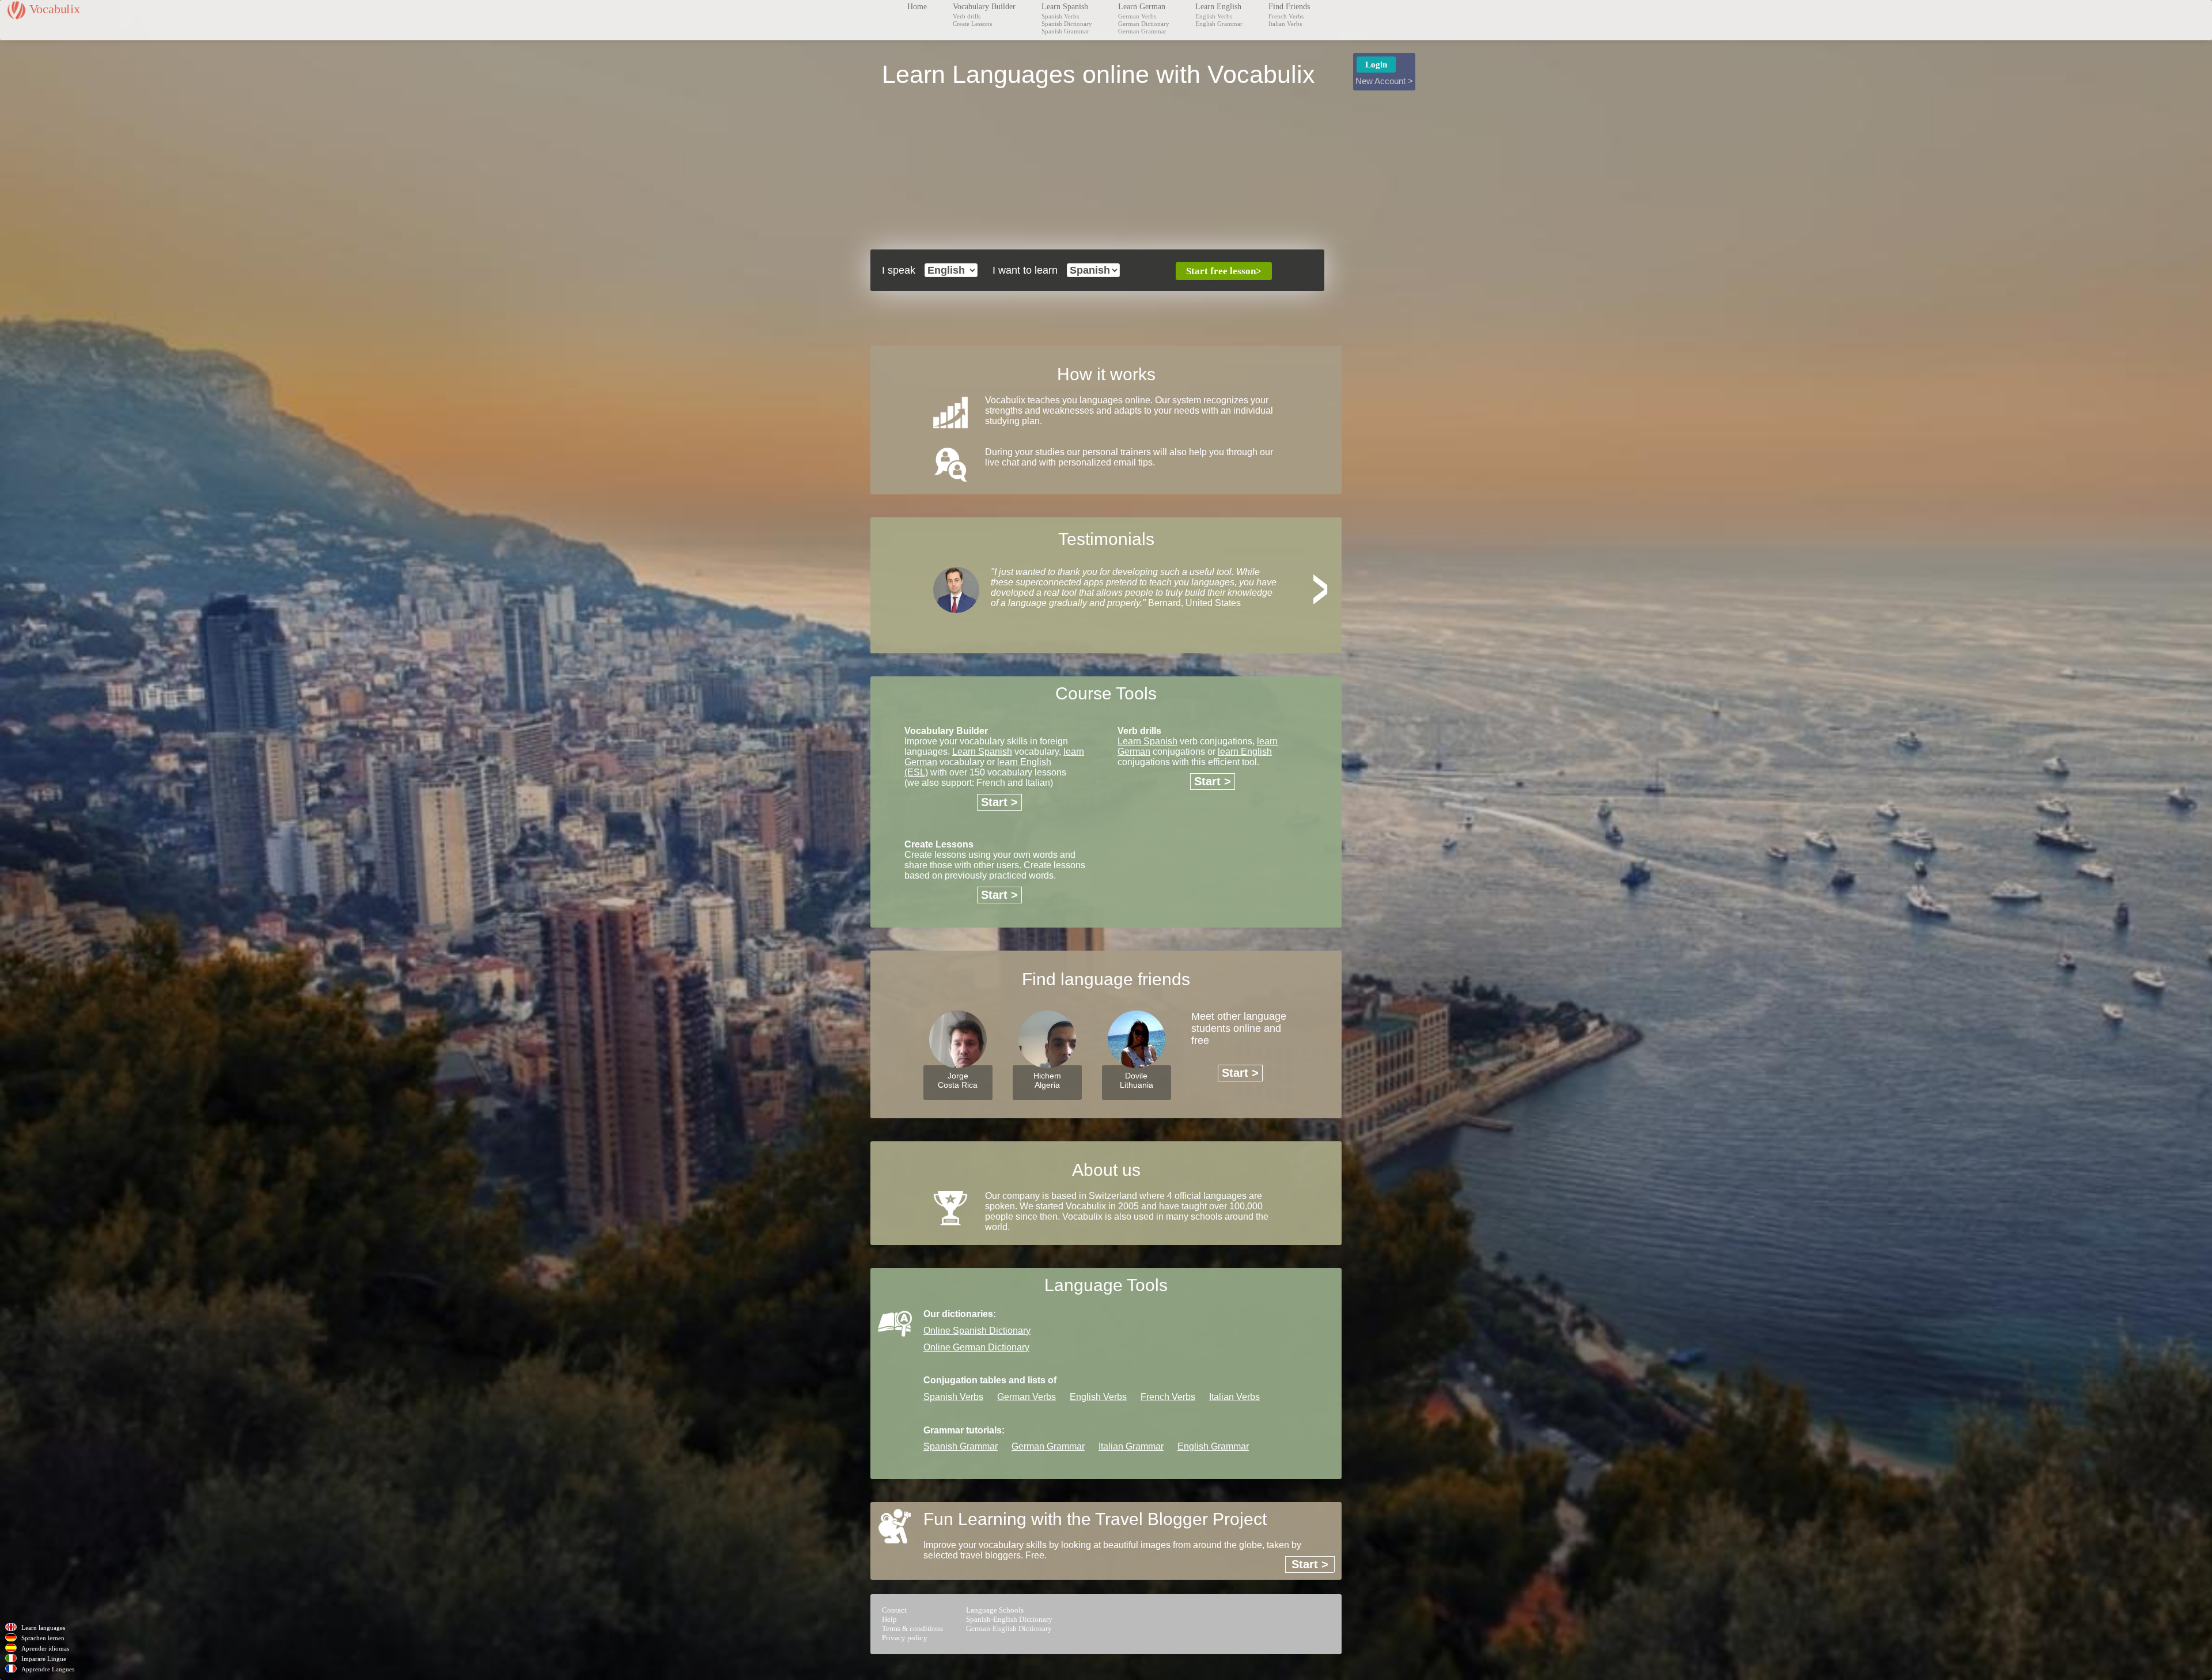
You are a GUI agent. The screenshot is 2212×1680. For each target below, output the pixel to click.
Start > (999, 802)
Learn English (1218, 7)
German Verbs (1137, 16)
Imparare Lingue (44, 1659)
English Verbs (1214, 16)
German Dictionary (1144, 24)
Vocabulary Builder (984, 7)
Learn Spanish (1065, 7)
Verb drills (967, 16)
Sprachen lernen (43, 1638)
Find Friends (1289, 7)
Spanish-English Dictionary (1009, 1619)
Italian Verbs (1285, 24)
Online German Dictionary (976, 1347)
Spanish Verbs (1060, 16)
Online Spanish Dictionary (977, 1331)
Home (917, 7)
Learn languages (43, 1628)
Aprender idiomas (45, 1648)
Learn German (1142, 7)
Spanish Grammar (1065, 31)
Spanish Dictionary (1067, 24)
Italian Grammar (1131, 1446)
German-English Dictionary (1009, 1628)
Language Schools (995, 1610)
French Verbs (1286, 16)
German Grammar (1142, 31)
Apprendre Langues (48, 1669)
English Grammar (1219, 24)
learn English (1245, 752)
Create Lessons (972, 24)
